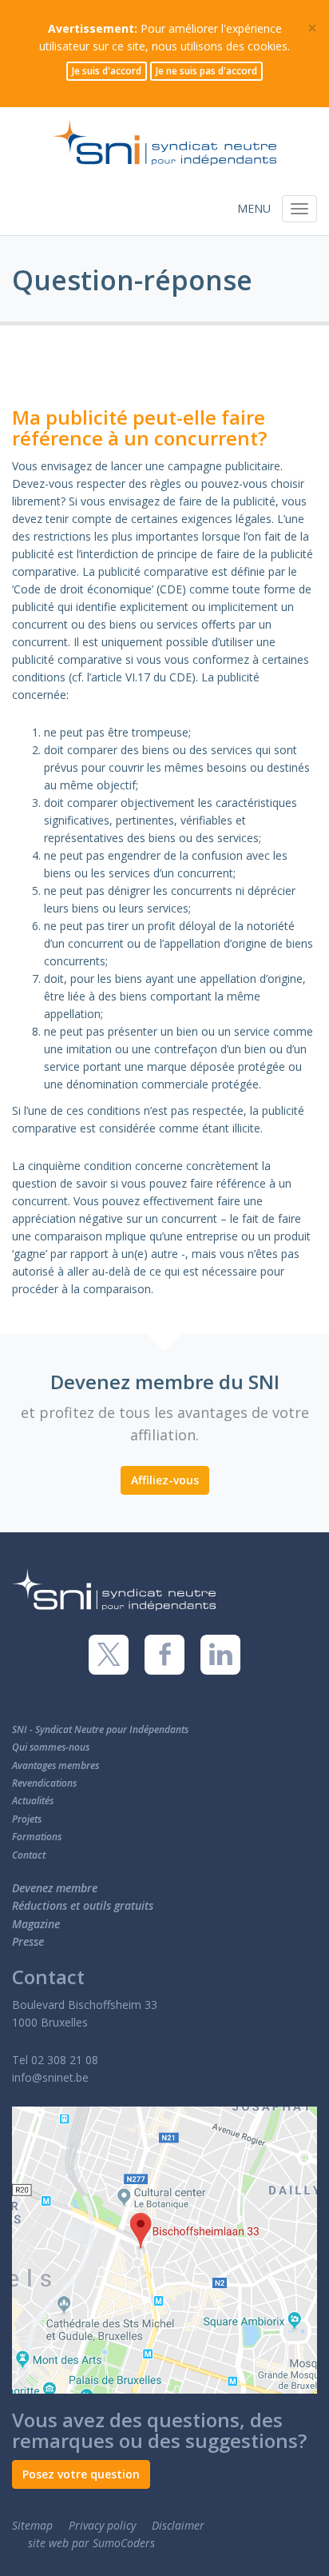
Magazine (36, 1924)
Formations (37, 1837)
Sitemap (32, 2525)
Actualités (33, 1801)
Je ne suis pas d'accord (206, 71)
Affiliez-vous (165, 1480)
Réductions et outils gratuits (83, 1905)
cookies (268, 46)
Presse (28, 1941)
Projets (27, 1819)
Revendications (44, 1783)
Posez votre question (81, 2474)
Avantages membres (55, 1765)
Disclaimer (178, 2525)
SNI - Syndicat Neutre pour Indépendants (100, 1729)
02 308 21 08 (65, 2060)
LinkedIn (220, 1655)
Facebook (164, 1655)
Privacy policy (102, 2525)
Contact (29, 1855)
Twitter (109, 1655)
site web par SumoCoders (91, 2543)
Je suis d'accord (107, 71)
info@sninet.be (50, 2077)
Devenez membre (55, 1888)
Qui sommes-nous (51, 1747)
